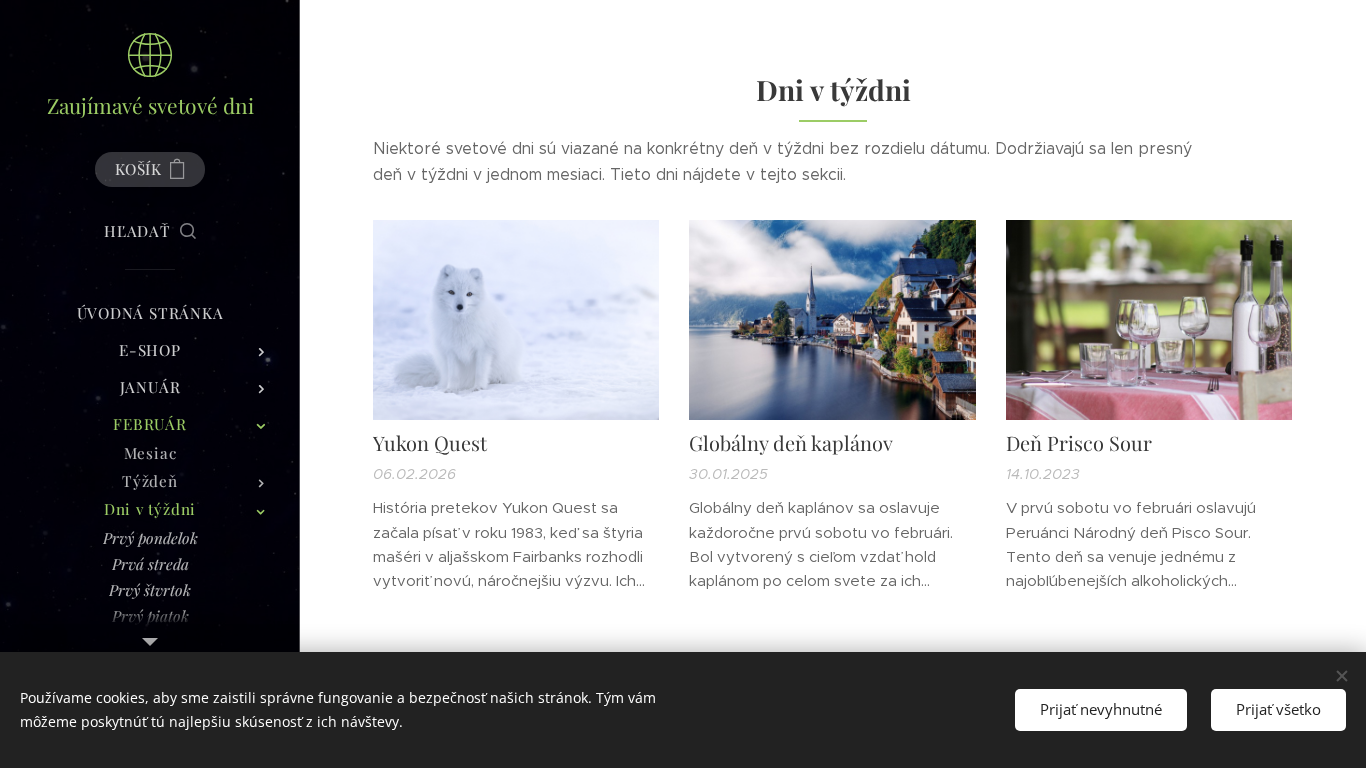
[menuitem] (150, 313)
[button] (150, 231)
